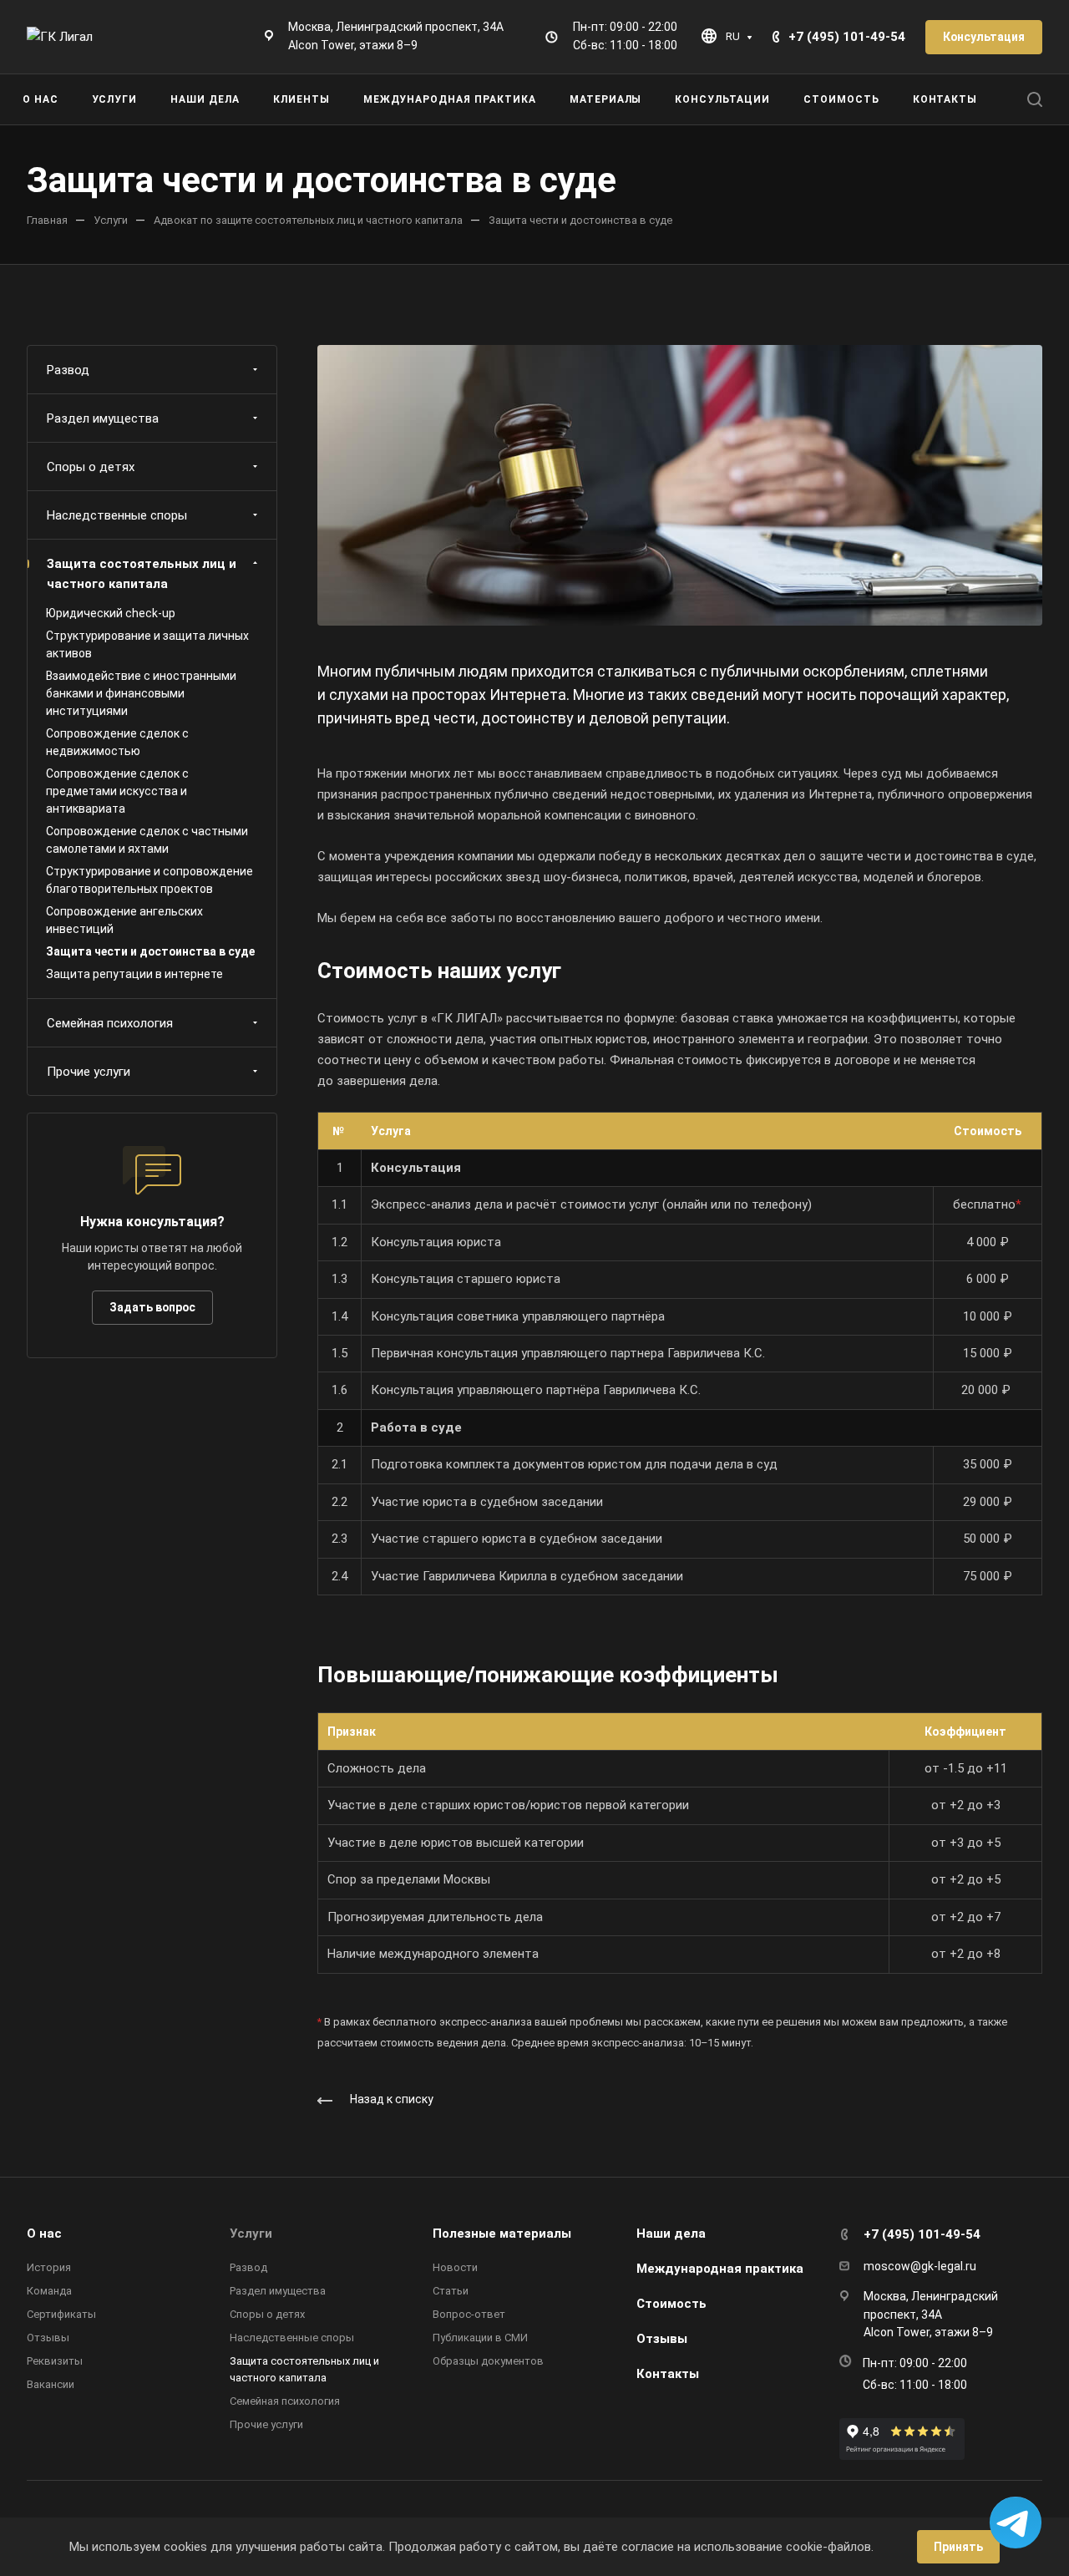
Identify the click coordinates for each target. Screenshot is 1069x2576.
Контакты (668, 2374)
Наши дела (671, 2234)
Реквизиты (55, 2361)
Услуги (251, 2234)
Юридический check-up (111, 613)
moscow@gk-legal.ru (920, 2266)
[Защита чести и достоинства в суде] (680, 484)
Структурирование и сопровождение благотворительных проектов (149, 880)
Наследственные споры (117, 515)
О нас (44, 2234)
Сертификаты (61, 2314)
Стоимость (671, 2304)
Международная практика (720, 2269)
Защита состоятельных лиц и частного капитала (142, 574)
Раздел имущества (103, 418)
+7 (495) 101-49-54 (847, 37)
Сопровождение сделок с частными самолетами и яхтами (147, 840)
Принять (958, 2547)
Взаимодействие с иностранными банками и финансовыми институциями (141, 693)
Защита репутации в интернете (134, 974)
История (49, 2267)
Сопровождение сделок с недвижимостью (117, 742)
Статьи (451, 2291)
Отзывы (48, 2338)
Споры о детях (91, 467)
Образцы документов (488, 2361)
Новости (455, 2267)
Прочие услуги (89, 1072)
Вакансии (51, 2384)
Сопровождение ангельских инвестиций (124, 920)
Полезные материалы (502, 2234)
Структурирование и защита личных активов (147, 644)
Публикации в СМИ (480, 2338)
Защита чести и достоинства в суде (150, 951)
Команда (49, 2291)
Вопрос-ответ (469, 2314)
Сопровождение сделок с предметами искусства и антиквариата (117, 791)
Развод (68, 370)
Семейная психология (110, 1023)
